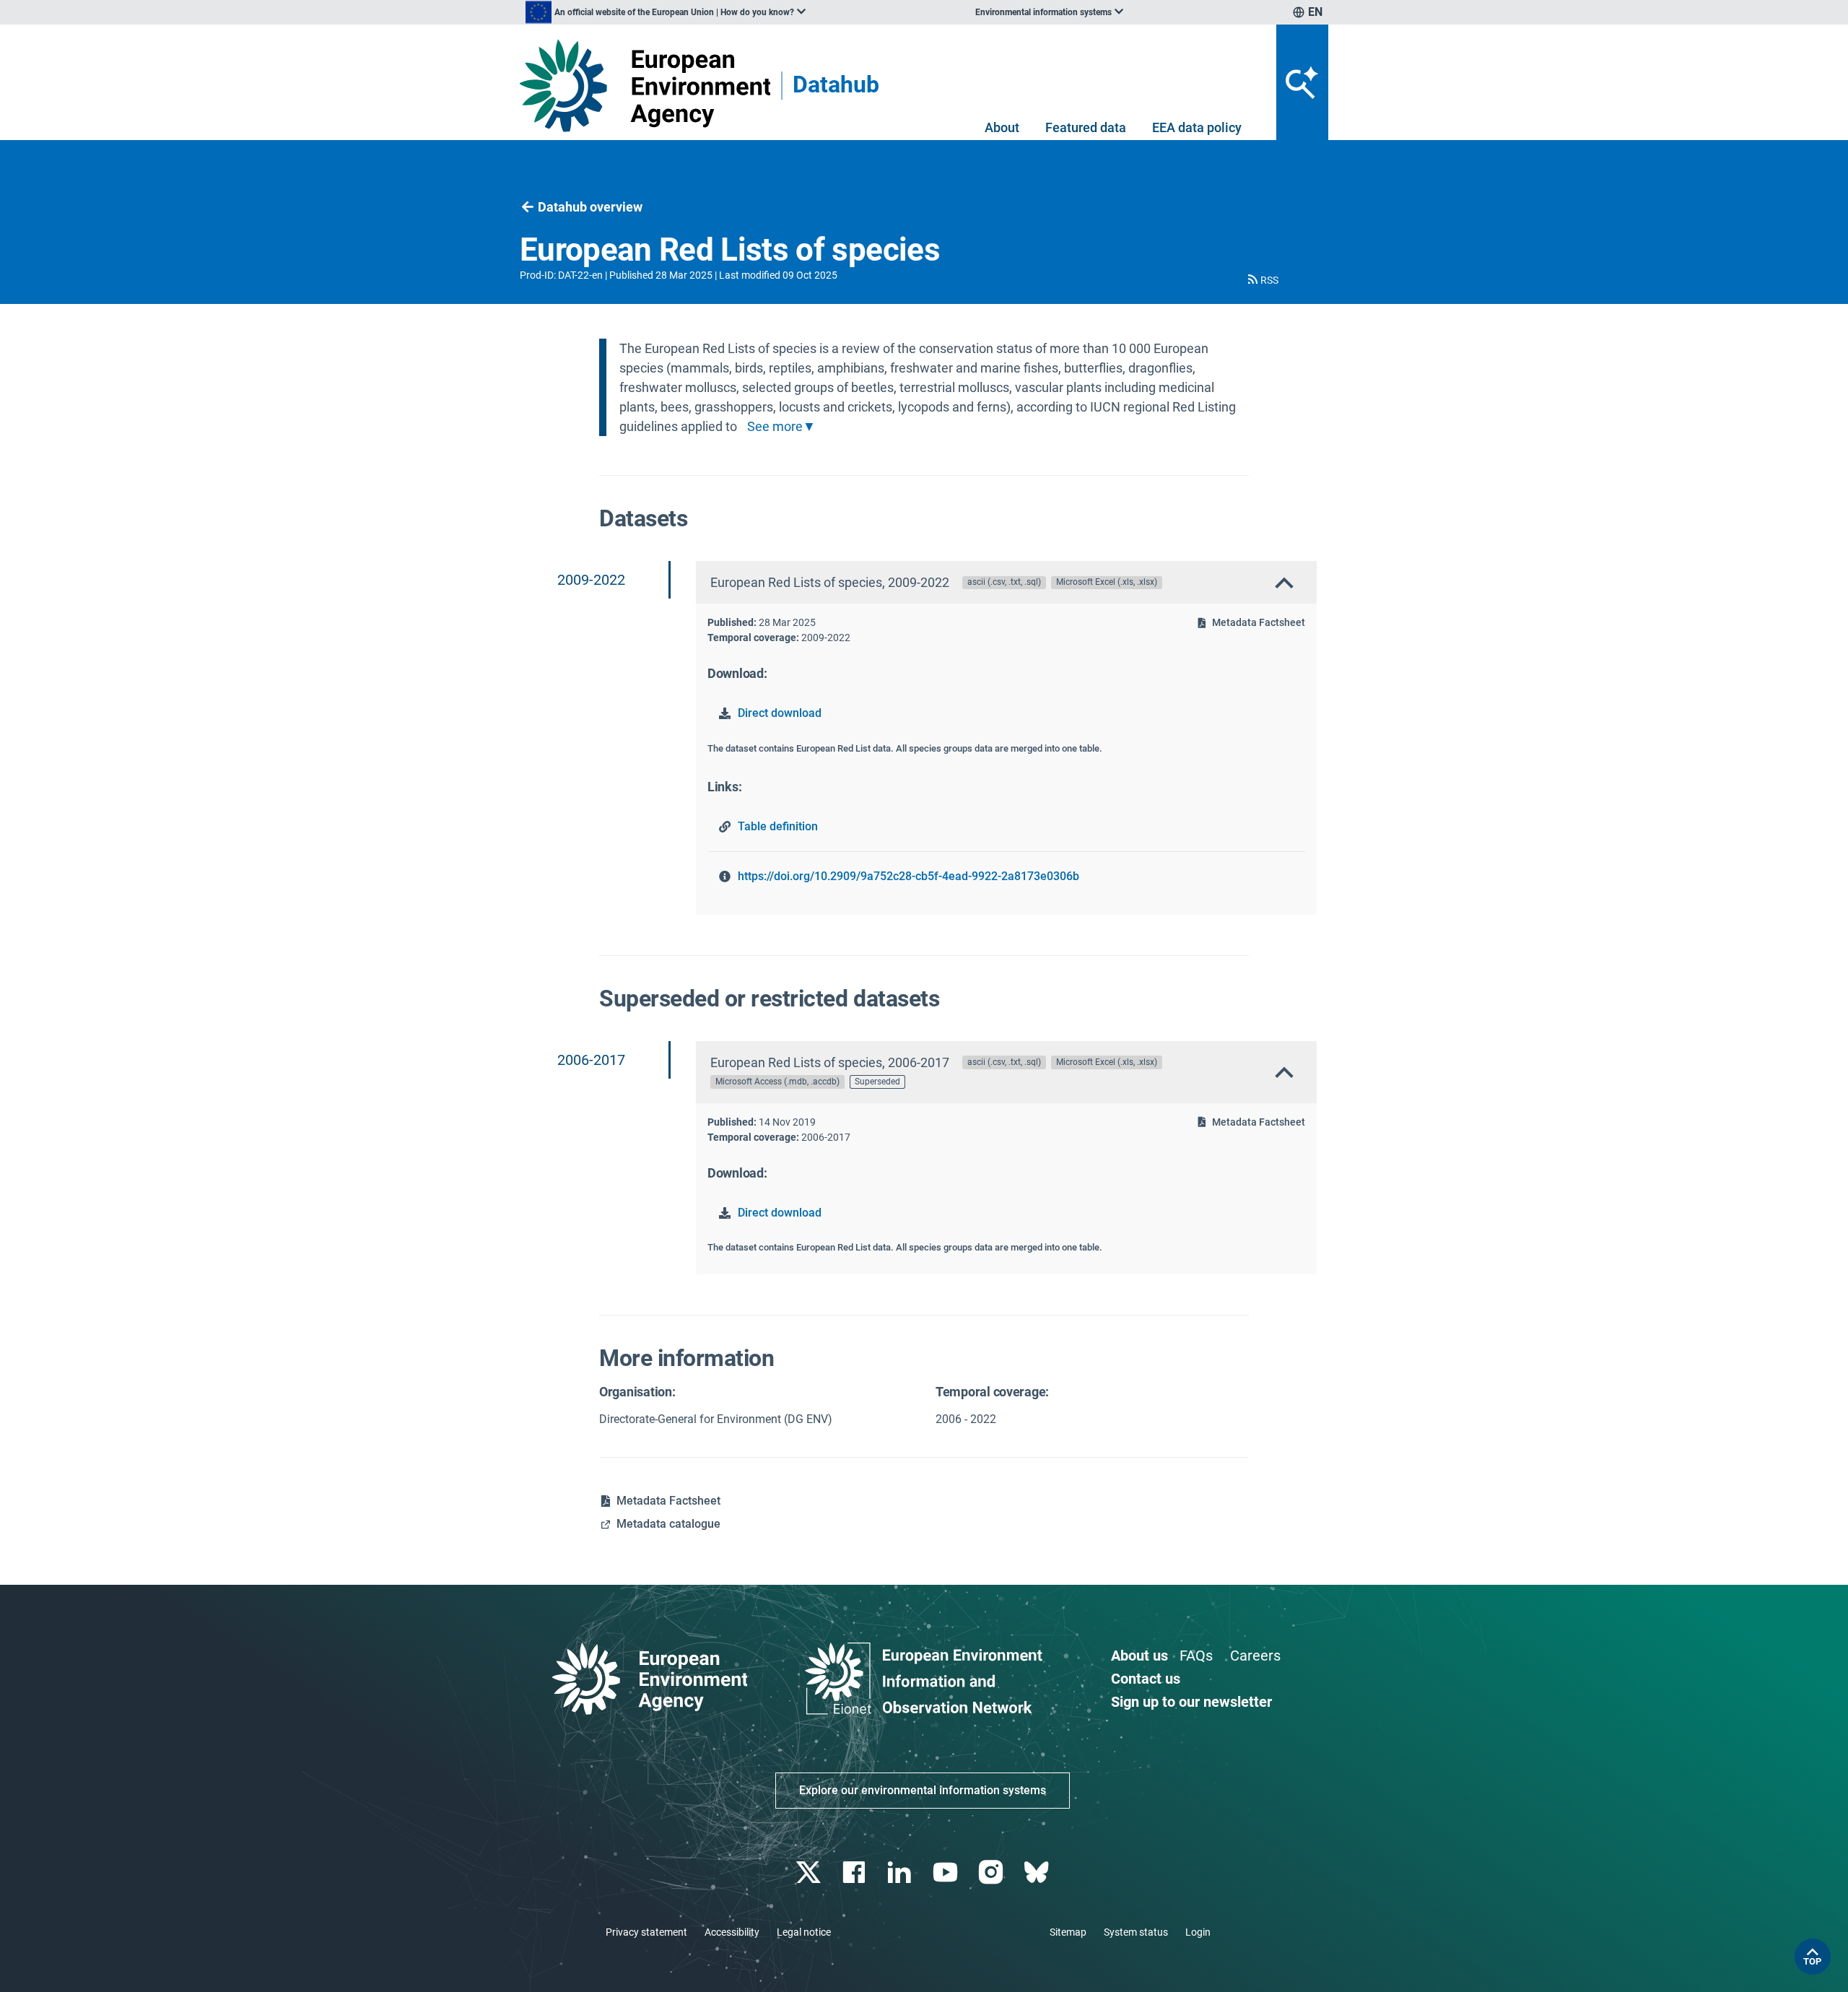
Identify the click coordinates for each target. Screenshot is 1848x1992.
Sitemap (1068, 1932)
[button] (1262, 280)
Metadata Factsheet (1259, 622)
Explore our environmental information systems (923, 1790)
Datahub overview (590, 207)
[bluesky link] (1038, 1873)
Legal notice (804, 1932)
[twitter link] (810, 1873)
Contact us (1146, 1679)
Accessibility (732, 1932)
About (1002, 127)
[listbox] (666, 12)
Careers (1255, 1656)
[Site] (645, 86)
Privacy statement (646, 1932)
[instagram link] (992, 1873)
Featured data (1086, 127)
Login (1198, 1932)
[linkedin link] (901, 1873)
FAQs (1196, 1656)
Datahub (836, 86)
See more (775, 427)
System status (1136, 1932)
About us (1139, 1656)
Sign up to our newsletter (1191, 1702)
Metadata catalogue (668, 1524)
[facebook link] (856, 1873)
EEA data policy (1197, 127)
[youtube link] (947, 1873)
